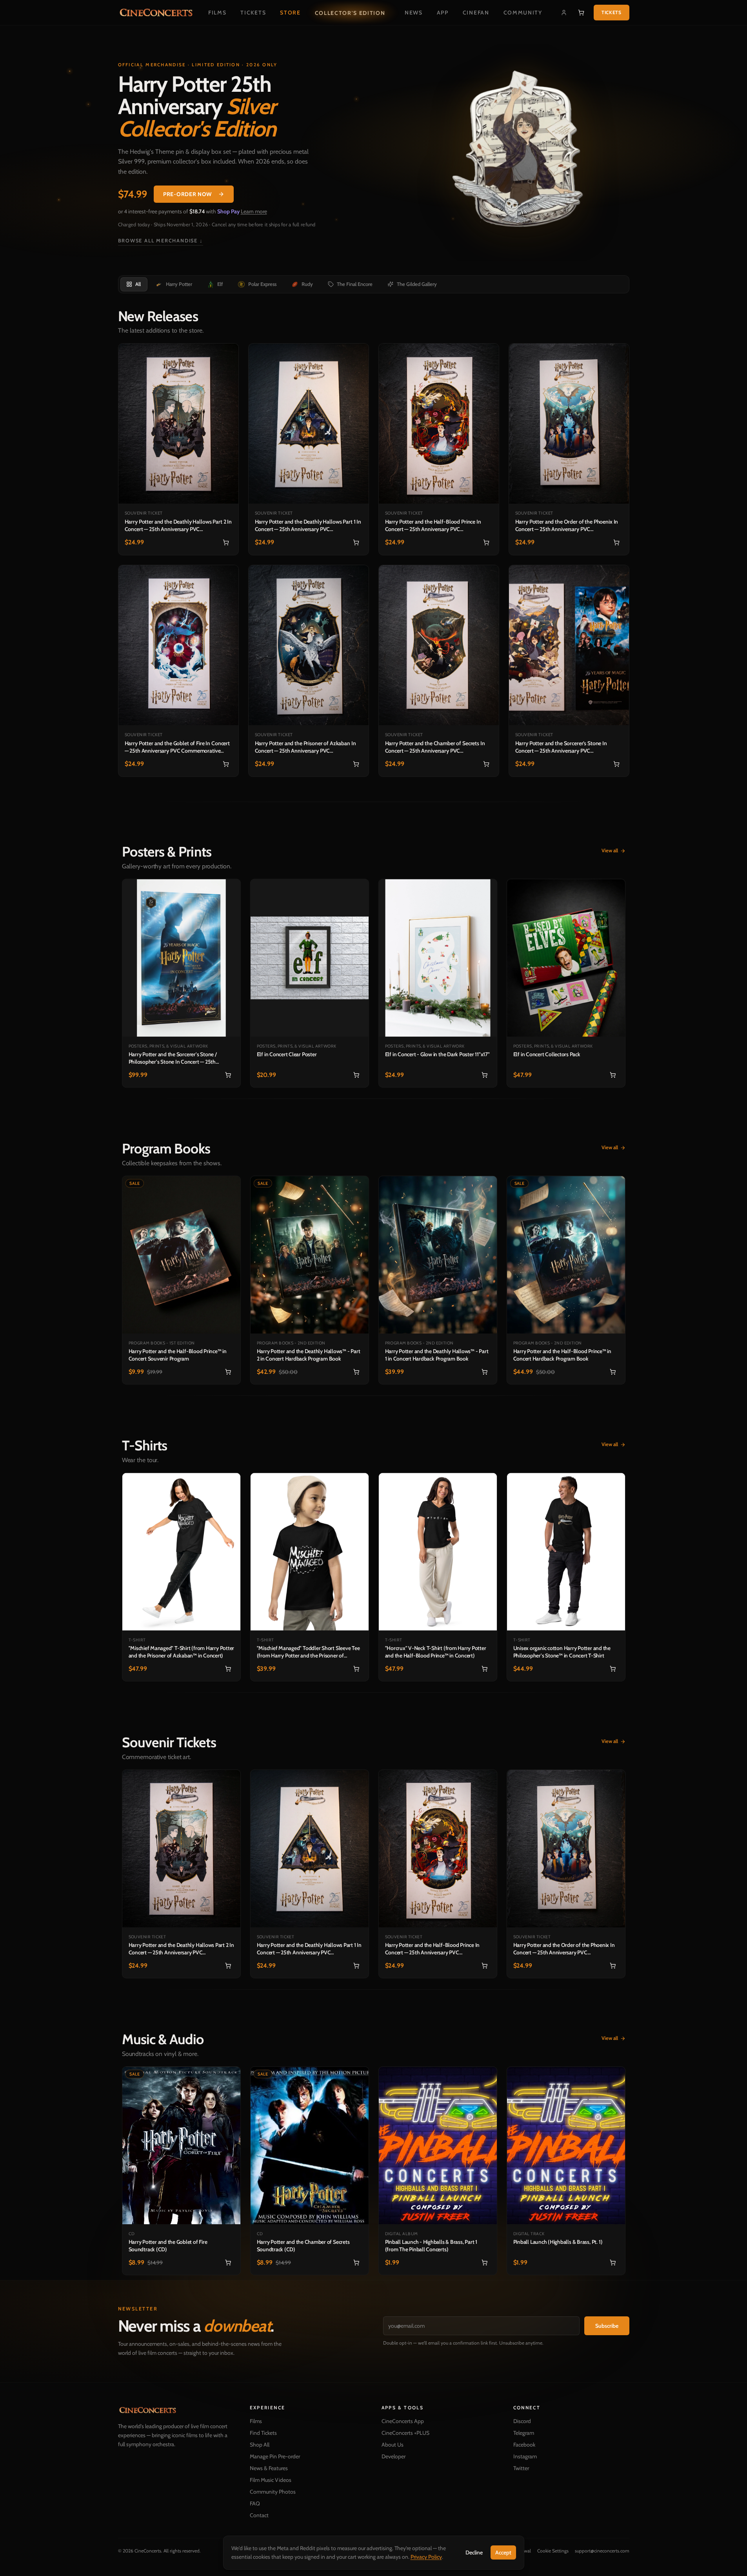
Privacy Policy (426, 2557)
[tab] (134, 284)
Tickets (253, 13)
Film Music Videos (271, 2480)
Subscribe (607, 2326)
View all (613, 833)
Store (290, 13)
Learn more (254, 211)
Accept (503, 2552)
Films (217, 13)
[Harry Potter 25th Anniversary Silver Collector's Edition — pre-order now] (523, 153)
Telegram (524, 2433)
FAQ (255, 2503)
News (414, 13)
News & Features (269, 2468)
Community (523, 13)
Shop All (260, 2445)
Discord (522, 2421)
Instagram (525, 2456)
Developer (393, 2456)
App (443, 13)
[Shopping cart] (581, 13)
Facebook (524, 2445)
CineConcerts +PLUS (405, 2433)
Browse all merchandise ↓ (161, 241)
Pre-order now (187, 194)
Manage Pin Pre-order (275, 2456)
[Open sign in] (564, 13)
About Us (393, 2445)
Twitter (521, 2468)
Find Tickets (263, 2433)
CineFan (476, 13)
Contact (259, 2515)
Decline (474, 2552)
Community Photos (273, 2492)
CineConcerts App (403, 2421)
